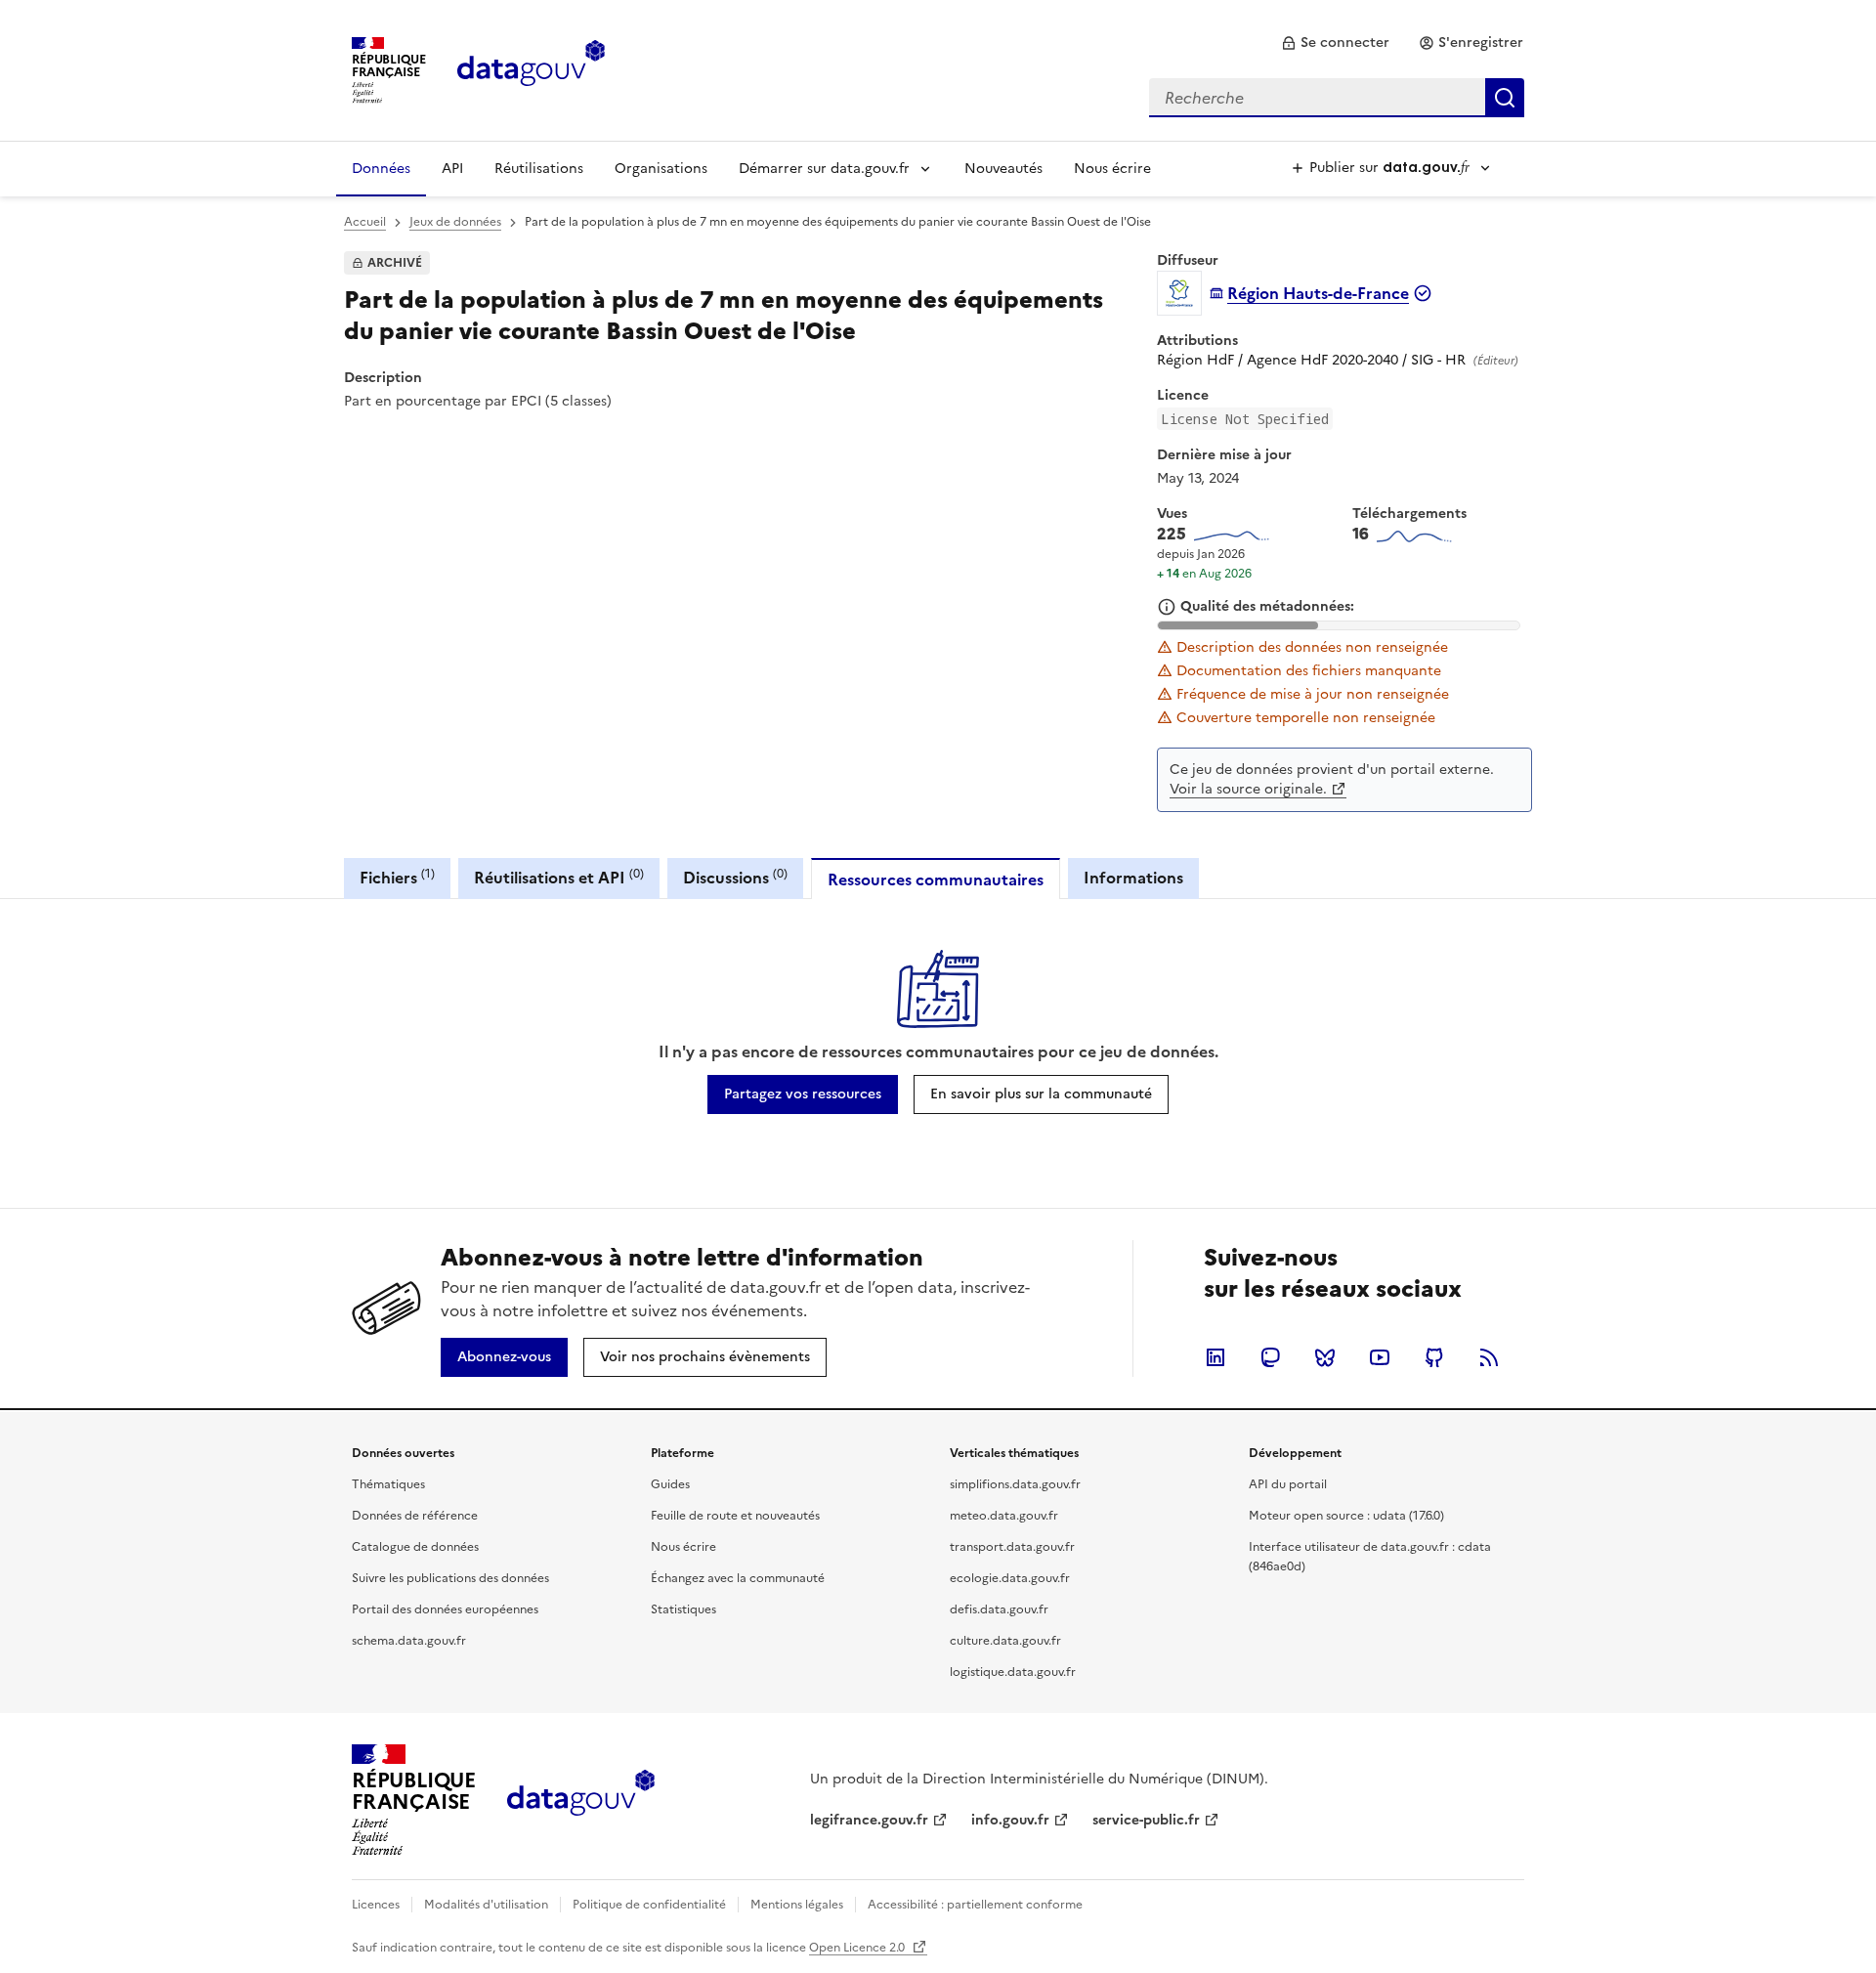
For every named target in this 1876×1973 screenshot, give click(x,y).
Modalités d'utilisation (486, 1905)
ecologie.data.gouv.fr (1010, 1578)
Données (381, 169)
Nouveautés (1003, 169)
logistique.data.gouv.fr (1013, 1672)
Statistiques (683, 1609)
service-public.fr (1146, 1820)
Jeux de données (455, 222)
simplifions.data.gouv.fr (1015, 1484)
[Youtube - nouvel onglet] (1380, 1357)
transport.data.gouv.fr (1012, 1547)
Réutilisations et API (559, 877)
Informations (1133, 878)
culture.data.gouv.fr (1005, 1641)
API (452, 169)
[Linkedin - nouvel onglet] (1215, 1357)
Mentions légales (797, 1905)
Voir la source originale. (1248, 789)
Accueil (365, 222)
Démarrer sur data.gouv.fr (824, 169)
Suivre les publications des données (450, 1578)
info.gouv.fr (1010, 1820)
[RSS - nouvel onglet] (1489, 1357)
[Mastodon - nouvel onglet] (1270, 1357)
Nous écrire (1112, 169)
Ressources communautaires (936, 879)
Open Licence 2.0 (858, 1948)
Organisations (661, 169)
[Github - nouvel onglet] (1434, 1357)
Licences (376, 1905)
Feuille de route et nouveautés (735, 1516)
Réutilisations (539, 169)
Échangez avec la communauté (738, 1578)
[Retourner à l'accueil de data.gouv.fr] (531, 68)
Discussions (735, 877)
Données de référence (415, 1516)
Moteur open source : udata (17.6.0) (1346, 1516)
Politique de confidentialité (649, 1905)
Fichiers (397, 877)
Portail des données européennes (445, 1609)
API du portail (1288, 1484)
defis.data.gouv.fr (999, 1609)
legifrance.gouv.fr (869, 1820)
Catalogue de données (415, 1547)
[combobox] (1337, 98)
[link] (1335, 43)
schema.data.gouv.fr (409, 1641)
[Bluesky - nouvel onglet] (1325, 1357)
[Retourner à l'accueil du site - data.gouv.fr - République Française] (581, 1800)
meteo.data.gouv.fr (1004, 1516)
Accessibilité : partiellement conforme (975, 1905)
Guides (670, 1484)
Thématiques (388, 1484)
